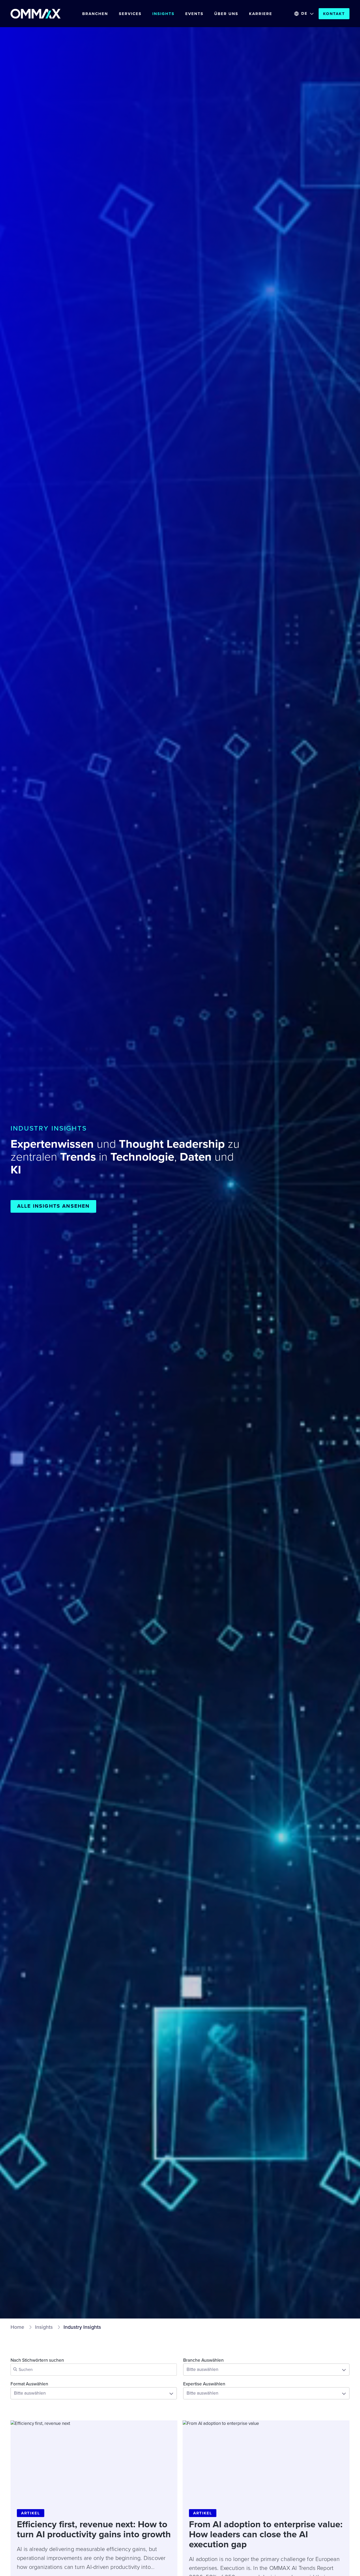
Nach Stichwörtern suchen (37, 2360)
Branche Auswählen (203, 2360)
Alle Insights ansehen (53, 1206)
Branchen (95, 14)
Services (130, 14)
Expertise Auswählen (204, 2384)
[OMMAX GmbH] (36, 14)
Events (194, 14)
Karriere (261, 14)
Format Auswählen (29, 2384)
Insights (163, 14)
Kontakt (334, 14)
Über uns (226, 14)
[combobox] (266, 2370)
